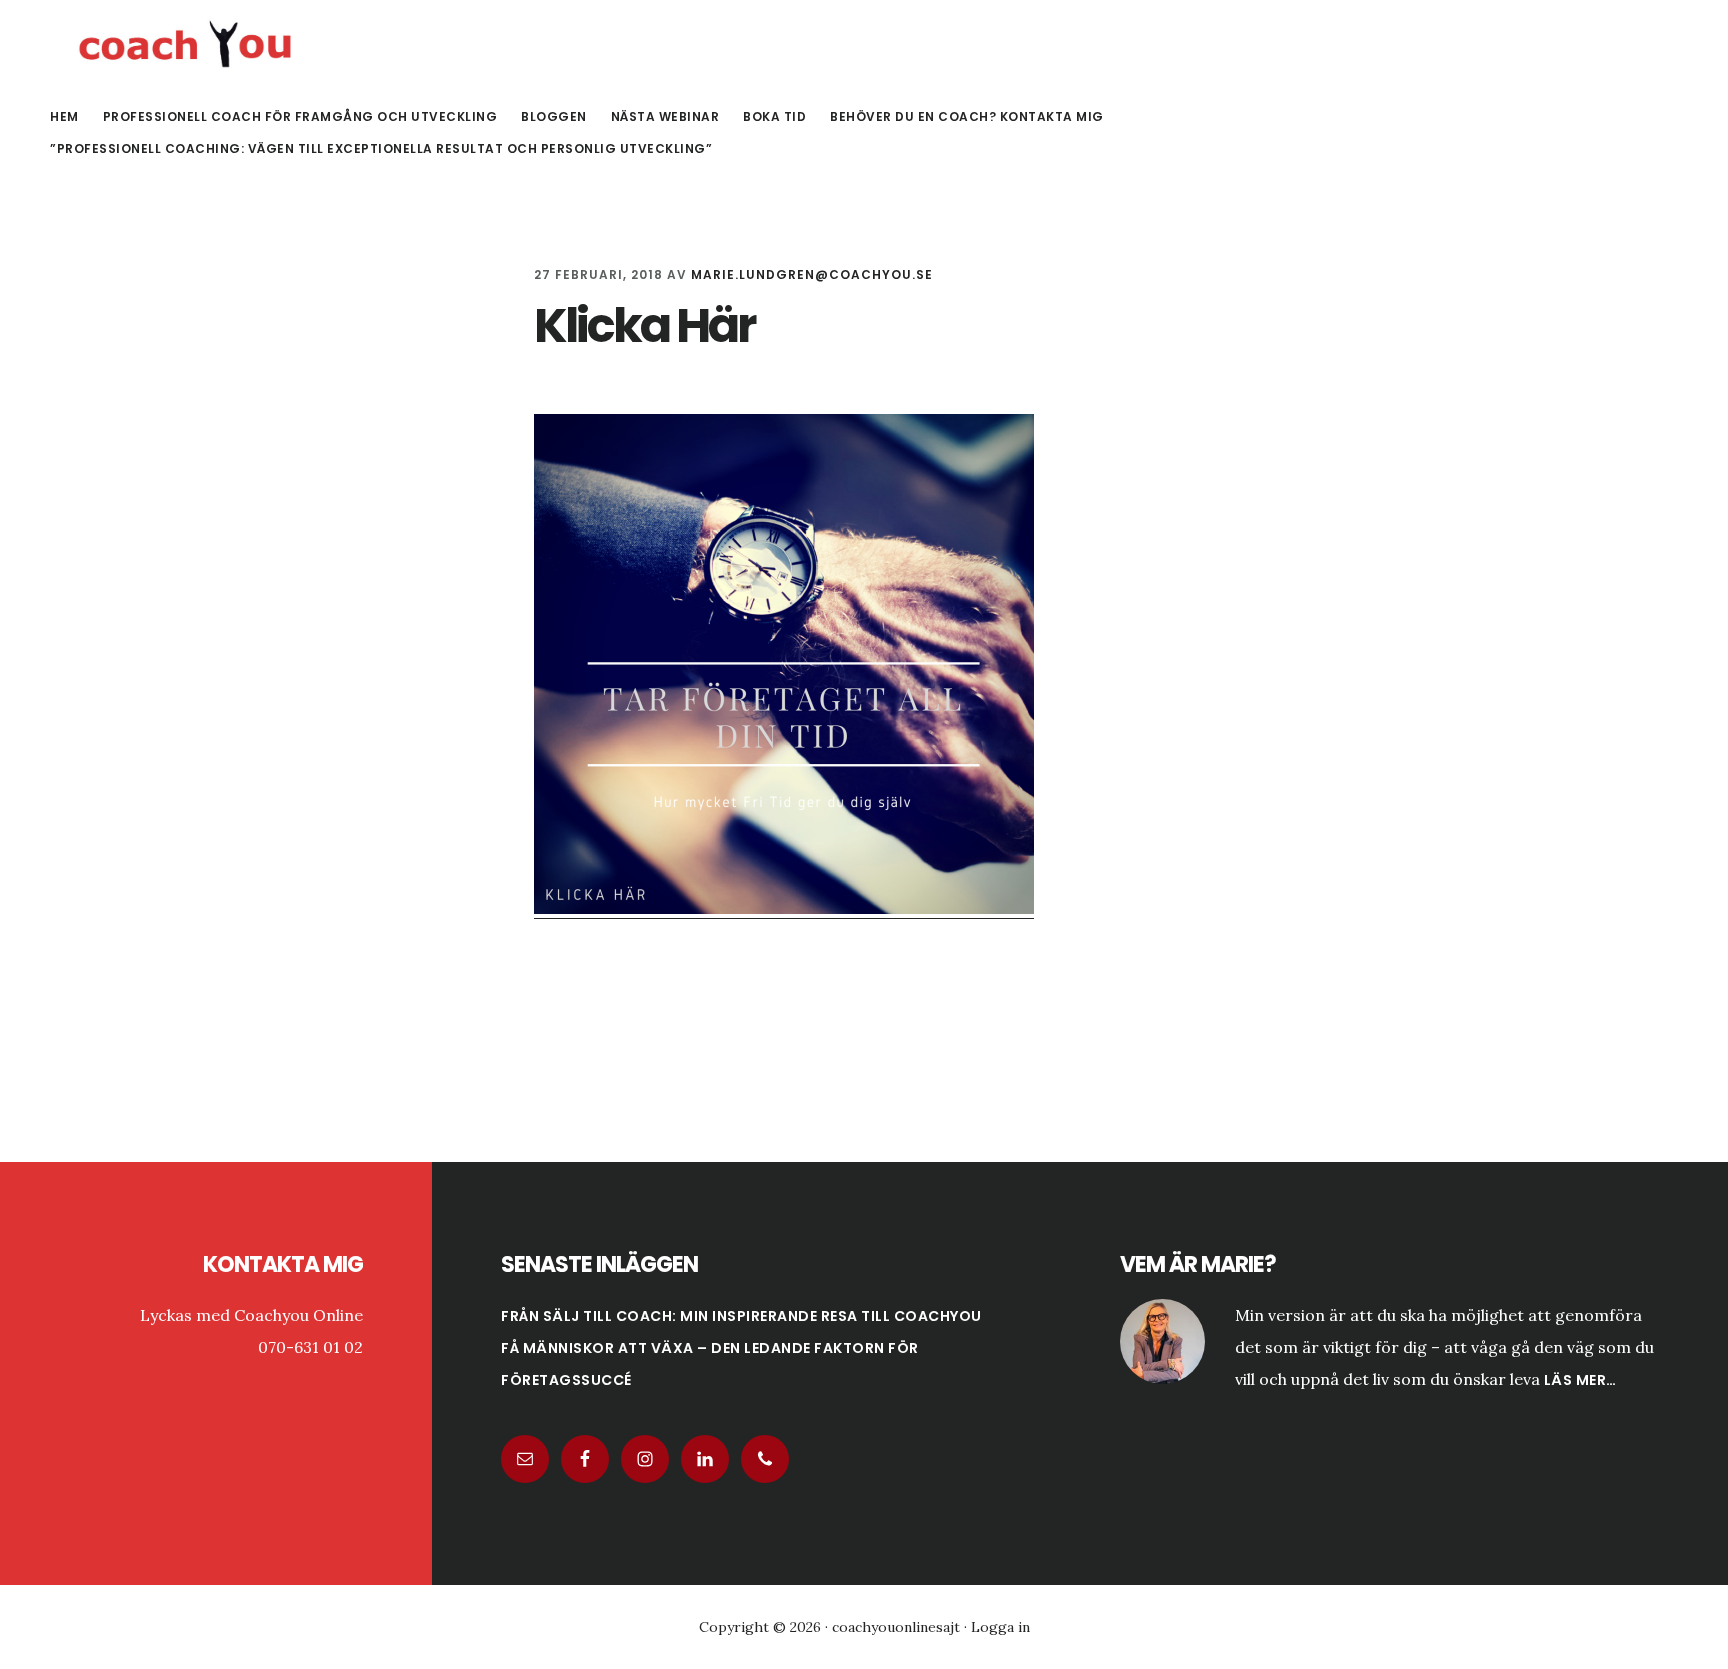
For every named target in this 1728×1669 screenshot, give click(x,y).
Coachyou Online (190, 44)
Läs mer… (1580, 1380)
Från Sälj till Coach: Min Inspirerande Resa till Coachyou (741, 1316)
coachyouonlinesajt (896, 1627)
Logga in (1000, 1627)
